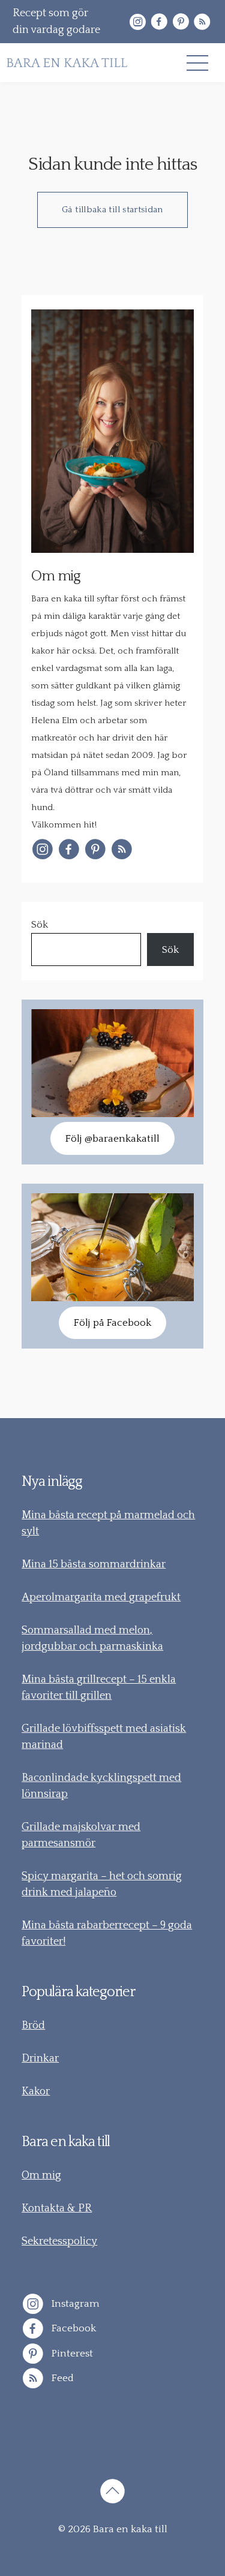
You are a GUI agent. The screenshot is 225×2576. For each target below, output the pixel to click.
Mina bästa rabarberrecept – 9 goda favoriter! (107, 1933)
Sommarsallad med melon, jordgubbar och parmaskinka (92, 1638)
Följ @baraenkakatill (112, 1139)
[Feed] (202, 22)
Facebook (73, 2328)
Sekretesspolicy (59, 2241)
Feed (61, 2378)
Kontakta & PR (57, 2208)
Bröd (33, 2026)
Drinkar (40, 2059)
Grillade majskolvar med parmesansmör (81, 1835)
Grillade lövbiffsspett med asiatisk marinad (104, 1737)
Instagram (74, 2303)
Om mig (41, 2175)
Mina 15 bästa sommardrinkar (94, 1564)
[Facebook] (159, 22)
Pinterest (71, 2353)
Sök (40, 925)
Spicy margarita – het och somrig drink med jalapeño (102, 1884)
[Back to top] (112, 2493)
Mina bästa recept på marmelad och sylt (108, 1523)
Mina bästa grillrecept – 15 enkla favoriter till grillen (99, 1688)
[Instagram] (137, 22)
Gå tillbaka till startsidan (112, 210)
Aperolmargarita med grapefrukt (101, 1597)
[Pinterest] (181, 22)
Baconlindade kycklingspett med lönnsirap (101, 1786)
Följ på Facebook (112, 1323)
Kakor (36, 2092)
